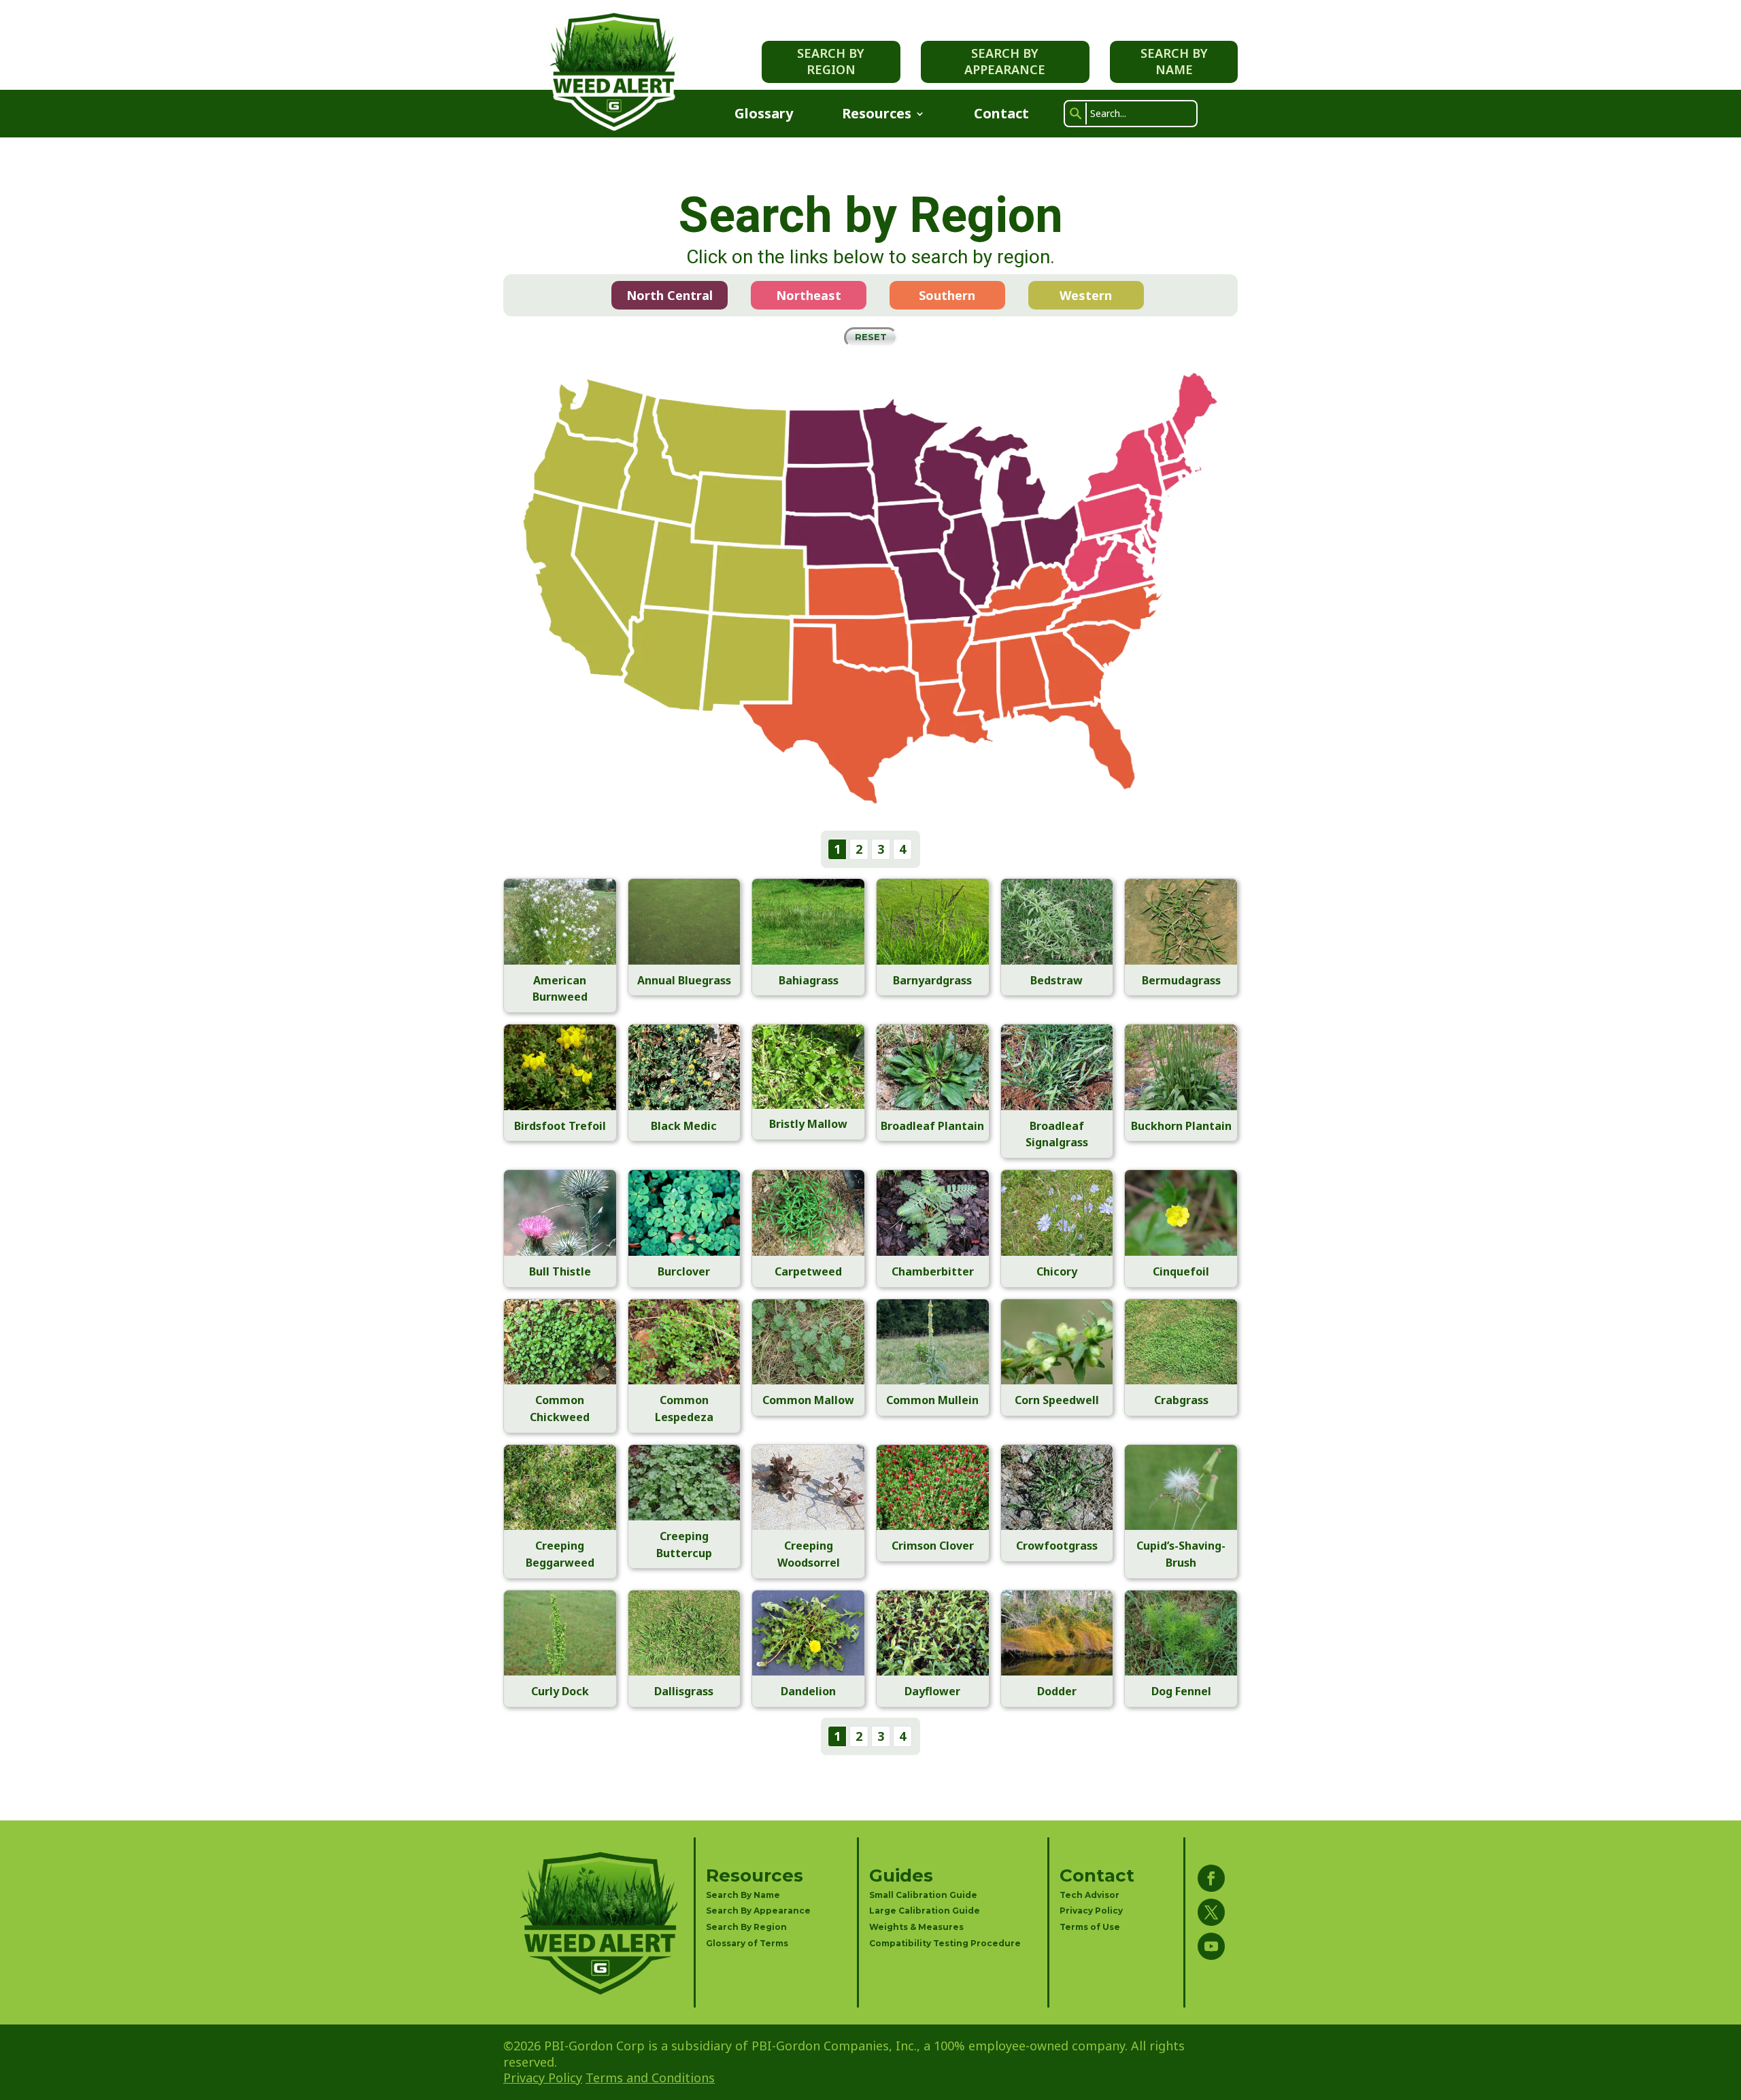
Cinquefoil (1181, 1271)
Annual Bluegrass (684, 980)
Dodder (1057, 1691)
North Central (670, 295)
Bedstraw (1057, 980)
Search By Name (1174, 61)
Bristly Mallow (808, 1124)
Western (1086, 295)
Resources (877, 116)
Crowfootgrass (1057, 1546)
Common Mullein (932, 1400)
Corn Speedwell (1057, 1400)
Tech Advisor (1089, 1895)
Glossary (764, 116)
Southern (947, 295)
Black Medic (684, 1126)
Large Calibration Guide (925, 1911)
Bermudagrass (1181, 980)
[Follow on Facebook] (1211, 1878)
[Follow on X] (1211, 1912)
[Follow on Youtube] (1211, 1946)
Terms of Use (1090, 1927)
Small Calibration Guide (923, 1895)
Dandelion (808, 1691)
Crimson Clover (933, 1546)
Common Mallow (808, 1400)
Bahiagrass (809, 980)
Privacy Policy (1091, 1911)
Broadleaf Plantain (932, 1126)
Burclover (684, 1271)
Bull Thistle (560, 1271)
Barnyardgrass (932, 980)
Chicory (1057, 1271)
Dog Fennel (1181, 1691)
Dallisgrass (684, 1691)
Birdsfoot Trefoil (560, 1126)
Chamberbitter (933, 1271)
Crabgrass (1181, 1400)
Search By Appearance (1005, 61)
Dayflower (932, 1691)
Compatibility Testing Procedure (945, 1943)
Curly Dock (560, 1691)
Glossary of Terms (747, 1943)
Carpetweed (808, 1271)
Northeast (809, 295)
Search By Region (831, 61)
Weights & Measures (916, 1927)
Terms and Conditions (650, 2078)
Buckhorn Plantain (1181, 1126)
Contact (1001, 116)
